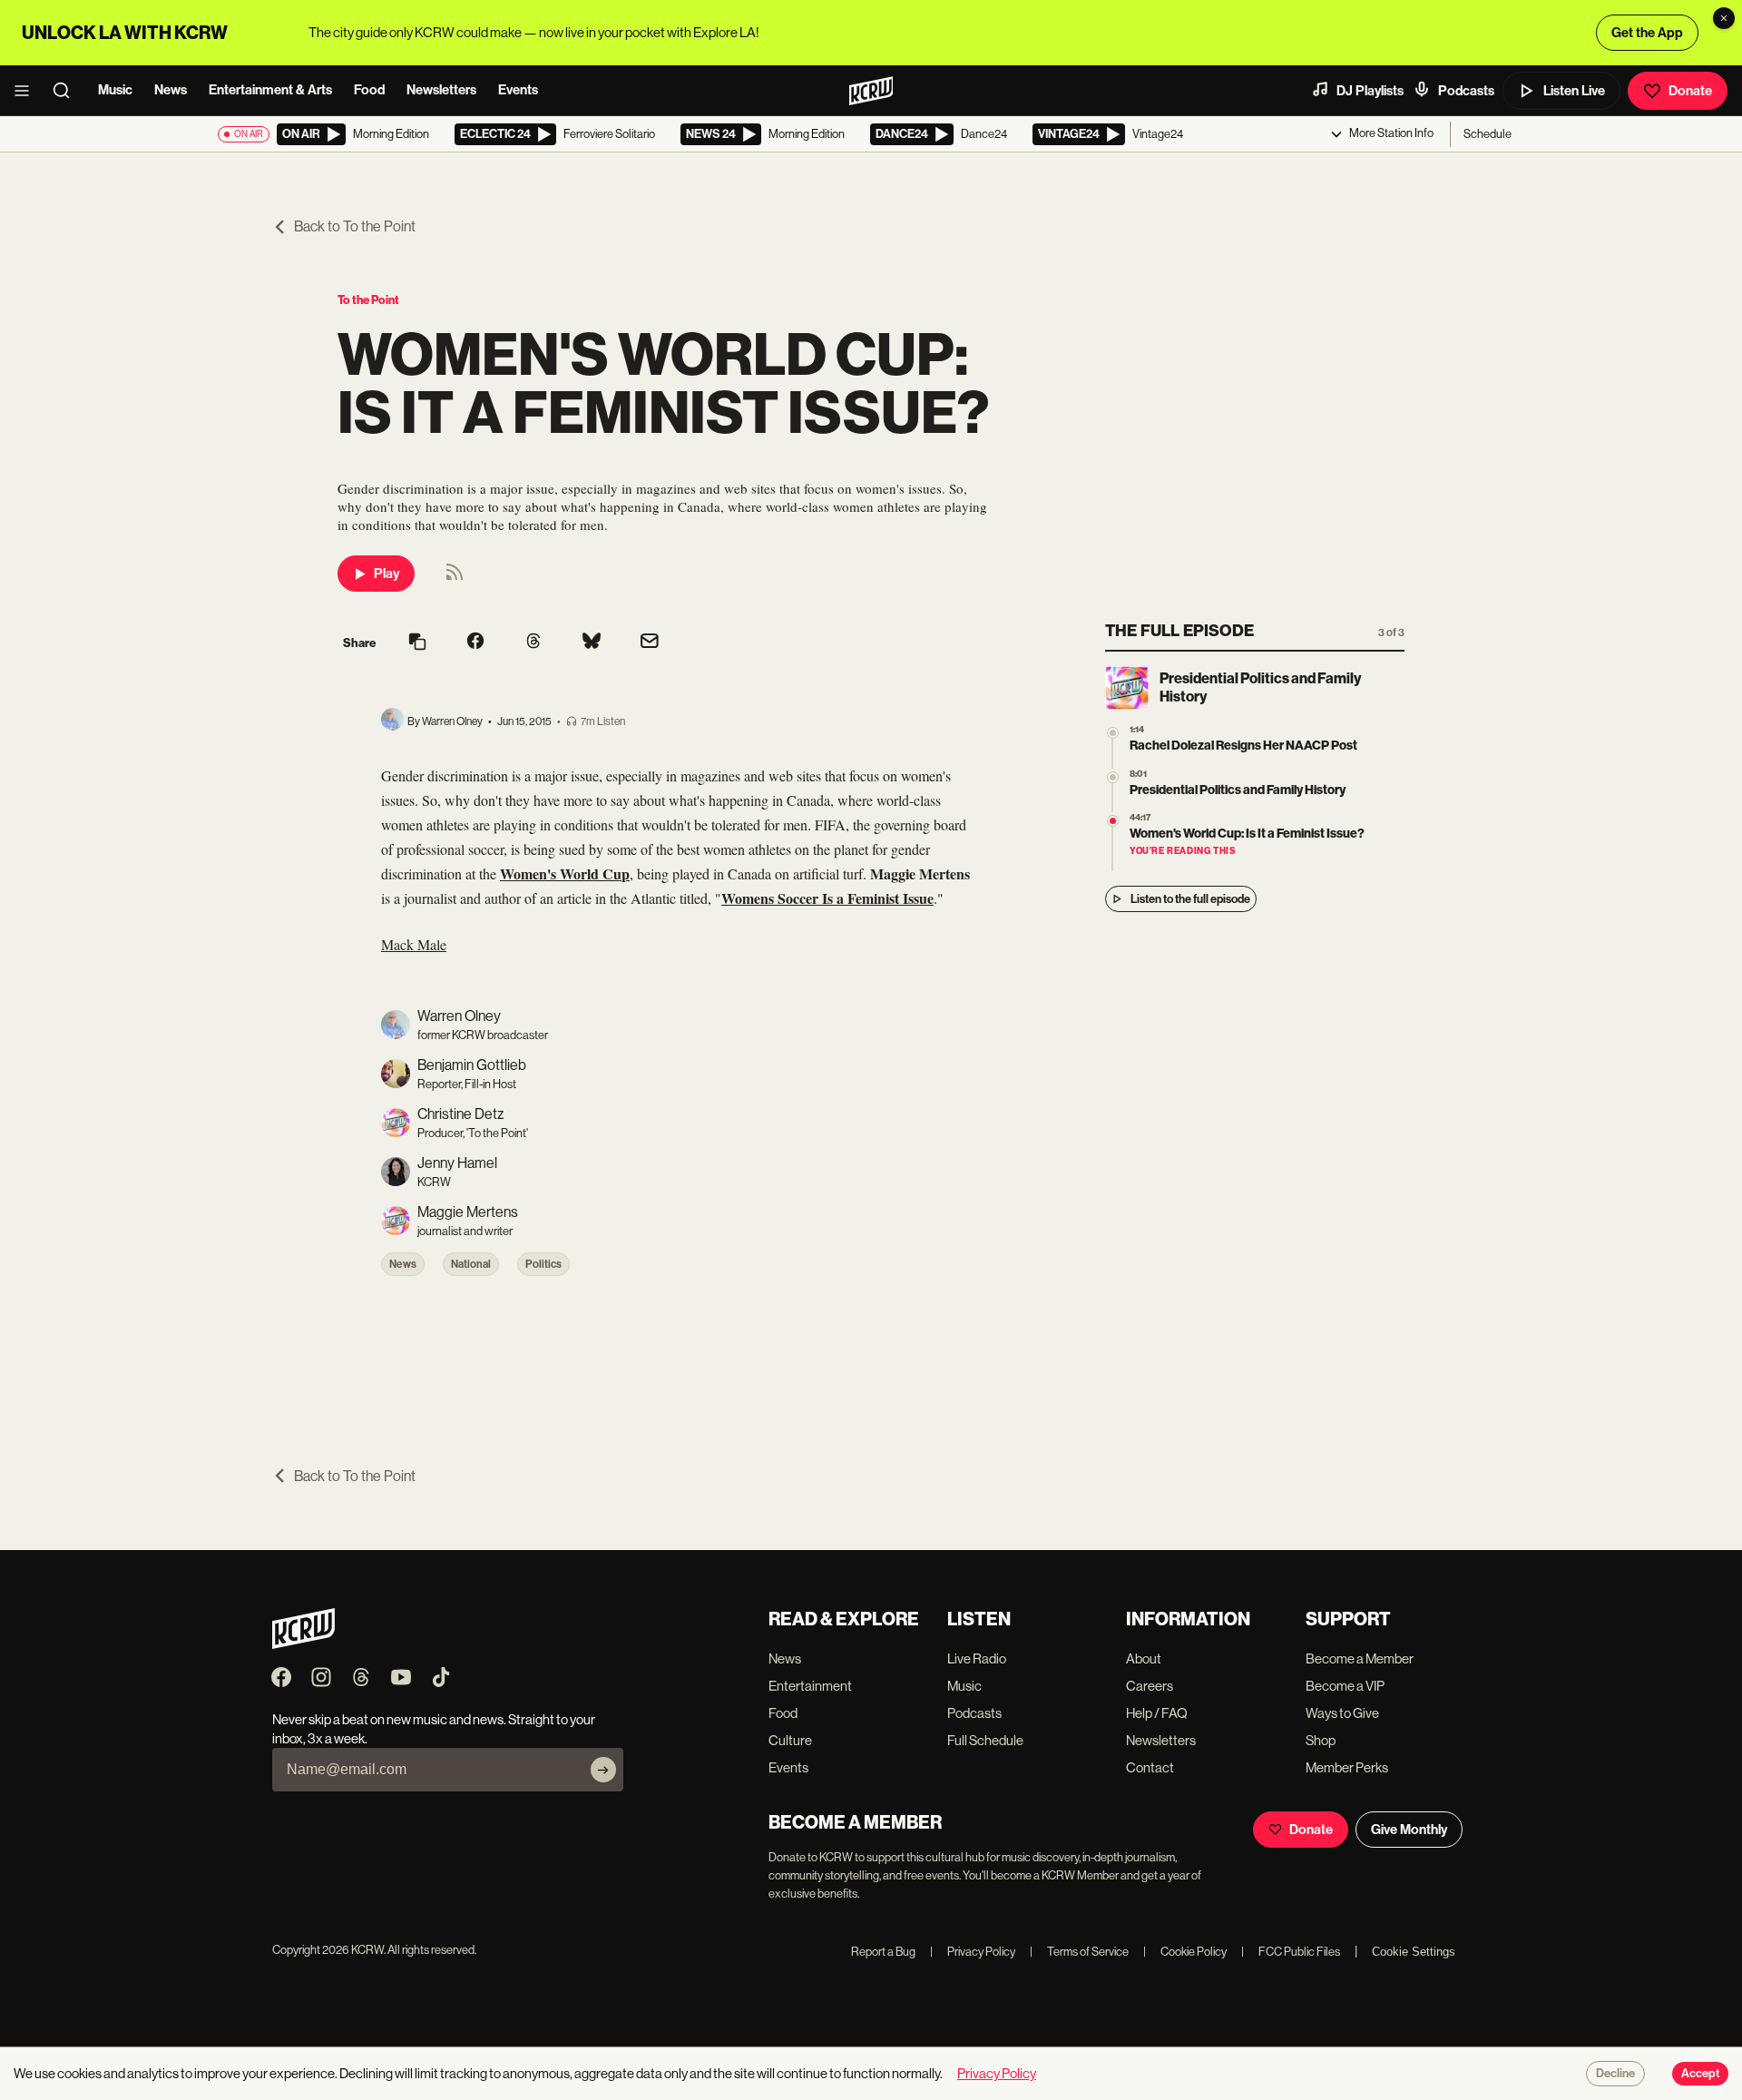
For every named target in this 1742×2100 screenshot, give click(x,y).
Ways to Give (1342, 1713)
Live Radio (977, 1658)
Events (518, 90)
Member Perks (1347, 1767)
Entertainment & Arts (270, 90)
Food (369, 90)
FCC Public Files (1291, 1952)
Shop (1321, 1740)
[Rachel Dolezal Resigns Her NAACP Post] (1113, 733)
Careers (1150, 1686)
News (171, 90)
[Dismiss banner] (1724, 18)
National (471, 1264)
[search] (67, 91)
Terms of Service (1079, 1952)
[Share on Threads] (533, 643)
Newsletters (441, 90)
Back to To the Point (355, 226)
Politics (543, 1264)
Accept (1700, 2074)
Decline (1615, 2074)
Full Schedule (985, 1740)
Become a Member (1360, 1658)
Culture (790, 1740)
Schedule (1488, 134)
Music (115, 90)
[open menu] (27, 91)
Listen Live (1574, 91)
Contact (1150, 1767)
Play (387, 574)
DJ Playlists (1370, 91)
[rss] (455, 578)
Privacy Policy (973, 1952)
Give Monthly (1409, 1830)
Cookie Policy (1185, 1952)
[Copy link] (417, 643)
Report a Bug (883, 1952)
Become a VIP (1345, 1686)
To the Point (368, 300)
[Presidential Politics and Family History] (1113, 777)
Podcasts (1466, 91)
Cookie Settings (1414, 1952)
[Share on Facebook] (475, 643)
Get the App (1647, 33)
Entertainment (810, 1686)
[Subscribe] (603, 1770)
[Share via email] (650, 643)
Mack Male (414, 944)
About (1144, 1658)
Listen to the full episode (1190, 899)
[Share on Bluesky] (592, 643)
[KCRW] (303, 1644)
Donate (1690, 91)
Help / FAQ (1157, 1713)
